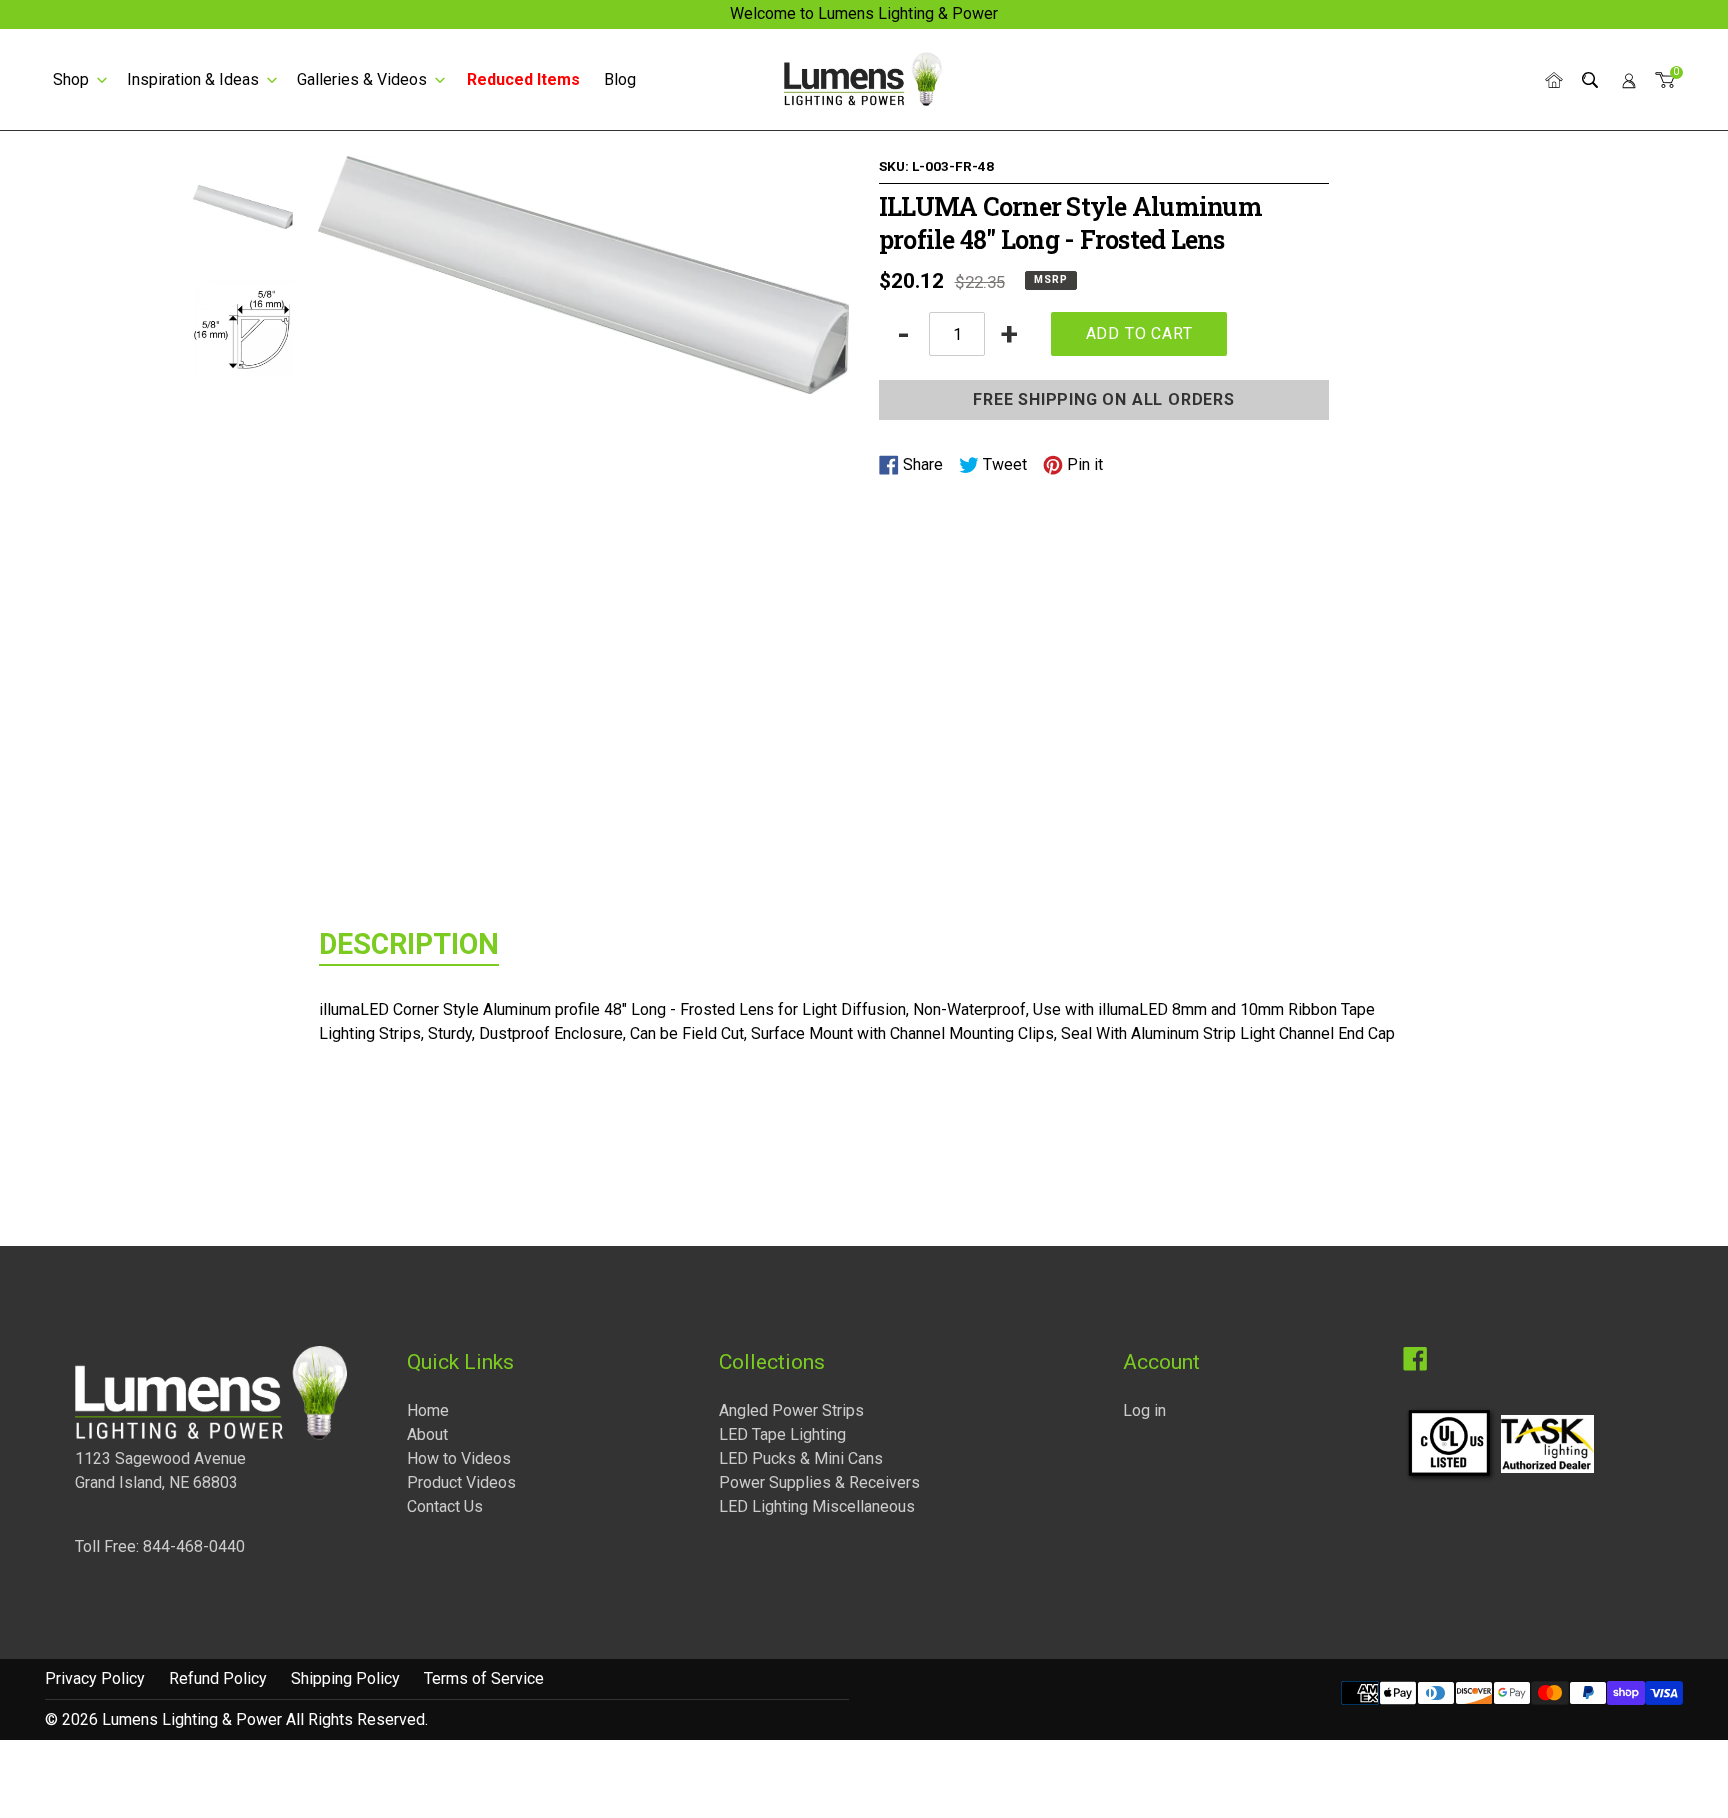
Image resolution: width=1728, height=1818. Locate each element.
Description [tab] (409, 944)
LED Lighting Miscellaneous (817, 1506)
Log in (1144, 1410)
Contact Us (445, 1506)
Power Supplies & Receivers (819, 1482)
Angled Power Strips (791, 1410)
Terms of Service (484, 1678)
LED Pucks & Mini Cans (801, 1458)
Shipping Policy (345, 1678)
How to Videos (459, 1458)
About (427, 1434)
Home (428, 1410)
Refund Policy (218, 1678)
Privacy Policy (95, 1678)
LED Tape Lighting (782, 1434)
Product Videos (461, 1482)
